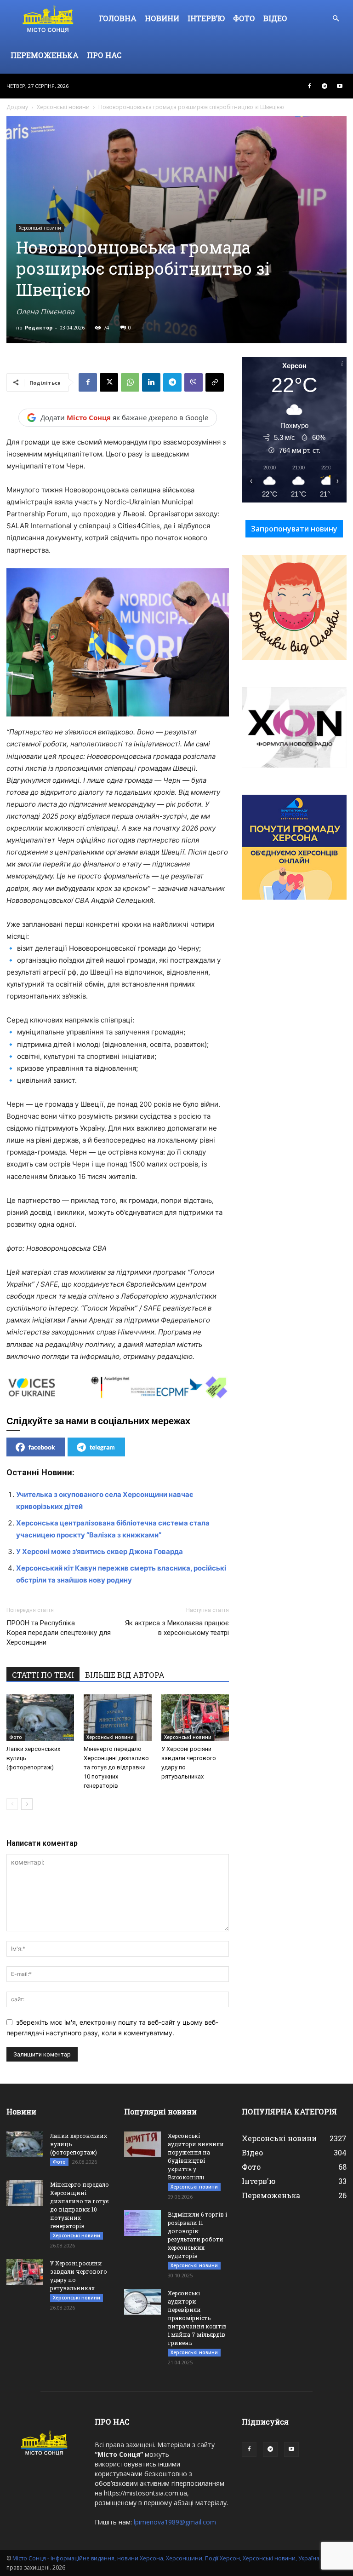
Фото (244, 18)
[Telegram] (325, 86)
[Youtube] (340, 86)
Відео (275, 18)
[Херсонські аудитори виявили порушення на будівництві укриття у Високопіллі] (142, 2144)
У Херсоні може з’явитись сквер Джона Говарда (100, 1551)
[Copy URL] (215, 382)
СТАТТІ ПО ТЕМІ (43, 1675)
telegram (102, 1447)
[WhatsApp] (130, 382)
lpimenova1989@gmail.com (175, 2522)
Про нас (104, 55)
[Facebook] (309, 86)
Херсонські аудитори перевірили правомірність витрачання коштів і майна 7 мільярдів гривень (197, 2318)
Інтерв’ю (206, 18)
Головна (118, 18)
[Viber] (194, 382)
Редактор (39, 327)
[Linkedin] (151, 382)
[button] (336, 19)
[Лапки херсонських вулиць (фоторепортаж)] (40, 1718)
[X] (109, 382)
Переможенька (45, 55)
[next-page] (27, 1804)
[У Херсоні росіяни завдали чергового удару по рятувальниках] (195, 1718)
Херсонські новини (63, 107)
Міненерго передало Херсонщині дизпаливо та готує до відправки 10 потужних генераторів (116, 1767)
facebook (42, 1447)
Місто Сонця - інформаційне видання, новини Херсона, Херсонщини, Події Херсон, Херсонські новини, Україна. (167, 2558)
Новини (162, 18)
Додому (17, 107)
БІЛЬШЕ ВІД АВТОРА (125, 1675)
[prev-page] (12, 1804)
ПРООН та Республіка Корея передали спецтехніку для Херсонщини (59, 1633)
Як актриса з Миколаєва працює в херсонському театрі (177, 1628)
